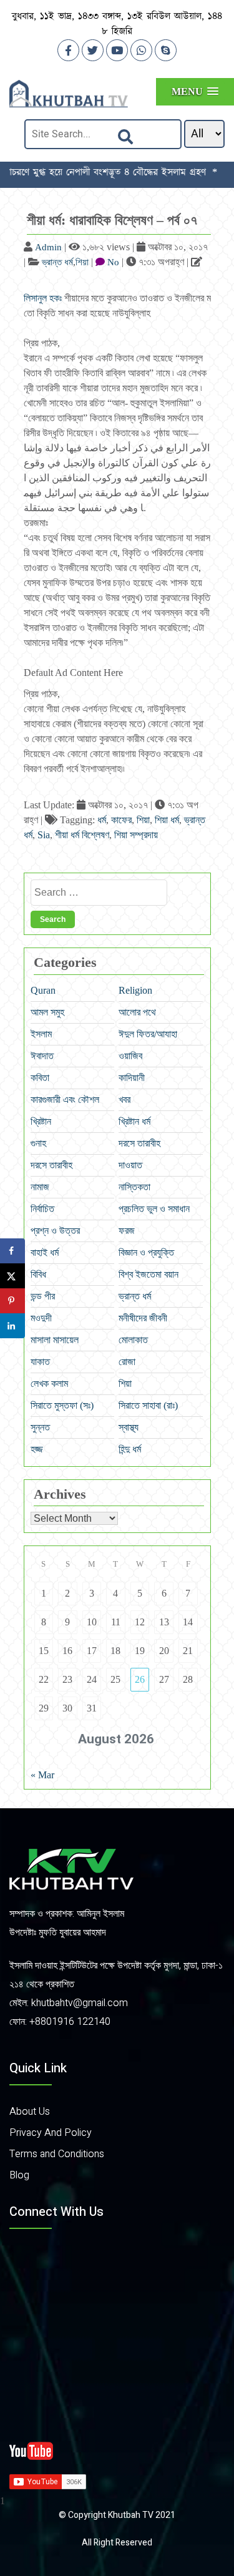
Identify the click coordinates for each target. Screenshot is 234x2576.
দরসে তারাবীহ (139, 1143)
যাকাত (40, 1362)
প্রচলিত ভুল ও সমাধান (154, 1209)
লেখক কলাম (49, 1383)
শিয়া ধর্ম (167, 820)
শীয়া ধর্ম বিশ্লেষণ (82, 835)
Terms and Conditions (57, 2154)
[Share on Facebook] (12, 1251)
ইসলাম (41, 1034)
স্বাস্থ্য (129, 1427)
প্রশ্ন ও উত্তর (55, 1231)
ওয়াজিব (130, 1056)
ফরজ (127, 1231)
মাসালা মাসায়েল (55, 1340)
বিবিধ (38, 1274)
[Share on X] (12, 1276)
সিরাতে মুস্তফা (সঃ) (62, 1405)
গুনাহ (38, 1143)
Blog (19, 2175)
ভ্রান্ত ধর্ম (57, 262)
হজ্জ (37, 1449)
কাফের (121, 820)
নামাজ (40, 1187)
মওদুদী (41, 1318)
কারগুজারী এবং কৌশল (65, 1099)
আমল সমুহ (47, 1012)
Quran (43, 990)
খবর (124, 1099)
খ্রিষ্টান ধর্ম (134, 1121)
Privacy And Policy (51, 2133)
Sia (44, 835)
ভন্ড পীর (43, 1296)
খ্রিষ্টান (41, 1121)
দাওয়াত (130, 1165)
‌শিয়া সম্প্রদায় (136, 835)
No (113, 262)
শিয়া (82, 262)
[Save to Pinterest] (12, 1301)
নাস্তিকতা (134, 1187)
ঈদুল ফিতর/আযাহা (148, 1034)
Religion (135, 990)
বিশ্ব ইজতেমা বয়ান (149, 1274)
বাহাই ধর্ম (45, 1252)
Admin (48, 247)
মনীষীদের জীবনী (143, 1318)
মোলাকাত (133, 1340)
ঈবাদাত (42, 1056)
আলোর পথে (137, 1012)
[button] (195, 91)
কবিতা (40, 1078)
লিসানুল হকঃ (43, 298)
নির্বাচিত (42, 1209)
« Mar (42, 1775)
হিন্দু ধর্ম (130, 1449)
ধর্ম (102, 820)
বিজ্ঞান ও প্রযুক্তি (146, 1252)
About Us (30, 2112)
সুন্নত (40, 1427)
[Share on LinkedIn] (12, 1326)
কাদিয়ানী (132, 1078)
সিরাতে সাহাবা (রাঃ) (148, 1405)
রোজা (127, 1362)
